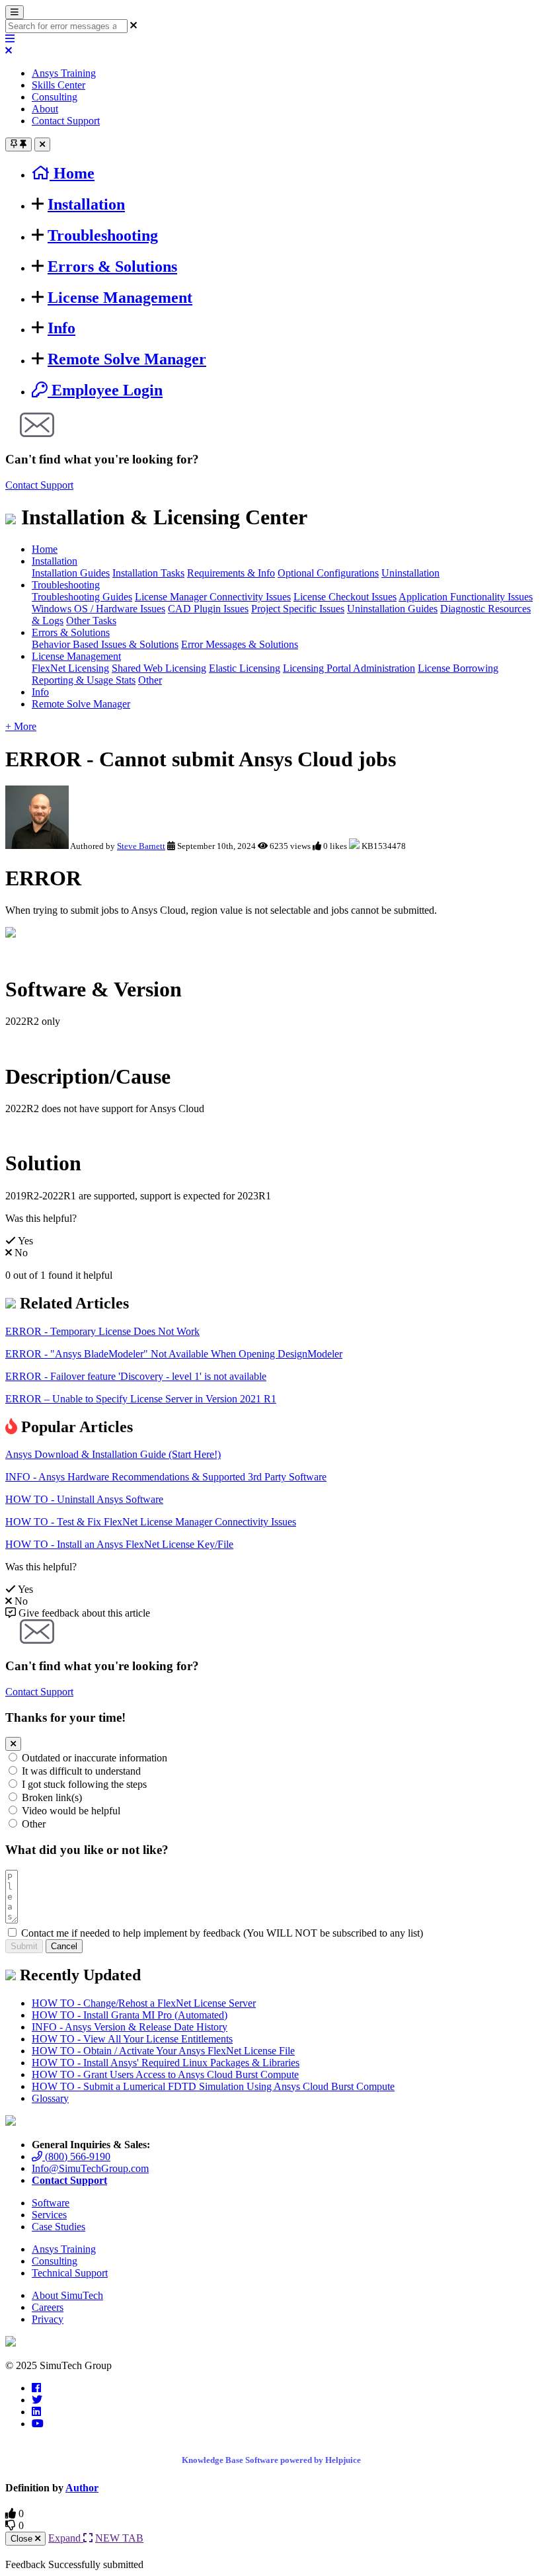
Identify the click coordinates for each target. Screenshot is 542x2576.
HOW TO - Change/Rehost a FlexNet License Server (144, 2003)
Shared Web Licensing (159, 668)
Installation (86, 204)
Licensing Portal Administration (349, 668)
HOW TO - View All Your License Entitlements (132, 2039)
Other (150, 680)
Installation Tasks (148, 573)
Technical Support (70, 2273)
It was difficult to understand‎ (81, 1771)
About (45, 109)
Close (23, 2539)
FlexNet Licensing (70, 668)
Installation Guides (71, 573)
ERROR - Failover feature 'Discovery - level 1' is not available (136, 1376)
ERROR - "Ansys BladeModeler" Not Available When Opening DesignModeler (174, 1354)
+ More (21, 726)
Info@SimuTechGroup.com (90, 2168)
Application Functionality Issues (466, 597)
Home (45, 549)
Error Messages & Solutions (240, 644)
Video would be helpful (71, 1811)
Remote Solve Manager (127, 359)
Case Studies (58, 2227)
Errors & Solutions (112, 266)
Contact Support (66, 121)
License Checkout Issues (345, 597)
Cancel (64, 1946)
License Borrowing (458, 668)
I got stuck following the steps (84, 1784)
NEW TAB (119, 2538)
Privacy (48, 2319)
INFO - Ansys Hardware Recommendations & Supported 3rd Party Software (166, 1477)
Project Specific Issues (298, 609)
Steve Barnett (141, 846)
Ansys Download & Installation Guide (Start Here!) (113, 1454)
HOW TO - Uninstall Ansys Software (84, 1499)
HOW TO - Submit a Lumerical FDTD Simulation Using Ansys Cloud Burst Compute (213, 2086)
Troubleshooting (103, 235)
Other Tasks (91, 621)
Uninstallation (410, 573)
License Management (120, 298)
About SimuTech (67, 2295)
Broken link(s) (52, 1797)
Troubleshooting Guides (82, 597)
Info (61, 328)
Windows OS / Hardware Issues (98, 609)
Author (82, 2488)
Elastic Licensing (245, 668)
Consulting (55, 97)
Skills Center (58, 85)
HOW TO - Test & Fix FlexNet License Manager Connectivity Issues (151, 1522)
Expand (66, 2538)
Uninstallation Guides (392, 609)
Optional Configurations (328, 573)
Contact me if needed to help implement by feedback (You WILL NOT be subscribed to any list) (222, 1933)
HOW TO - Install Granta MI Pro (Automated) (130, 2015)
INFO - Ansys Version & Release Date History (130, 2027)
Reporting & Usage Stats (84, 680)
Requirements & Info (231, 573)
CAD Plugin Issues (208, 609)
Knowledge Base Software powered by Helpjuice (271, 2460)
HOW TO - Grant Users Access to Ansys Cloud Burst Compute (165, 2074)
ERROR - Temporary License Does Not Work (102, 1331)
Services (49, 2215)
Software (51, 2203)
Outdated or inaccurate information (95, 1758)
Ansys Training (64, 73)
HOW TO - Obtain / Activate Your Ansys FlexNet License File (163, 2051)
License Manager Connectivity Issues (213, 597)
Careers (48, 2307)
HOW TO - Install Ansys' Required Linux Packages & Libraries (166, 2063)
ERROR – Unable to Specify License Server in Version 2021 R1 (141, 1399)
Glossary (50, 2098)
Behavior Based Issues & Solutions (105, 644)
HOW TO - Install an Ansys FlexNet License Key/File (119, 1544)
